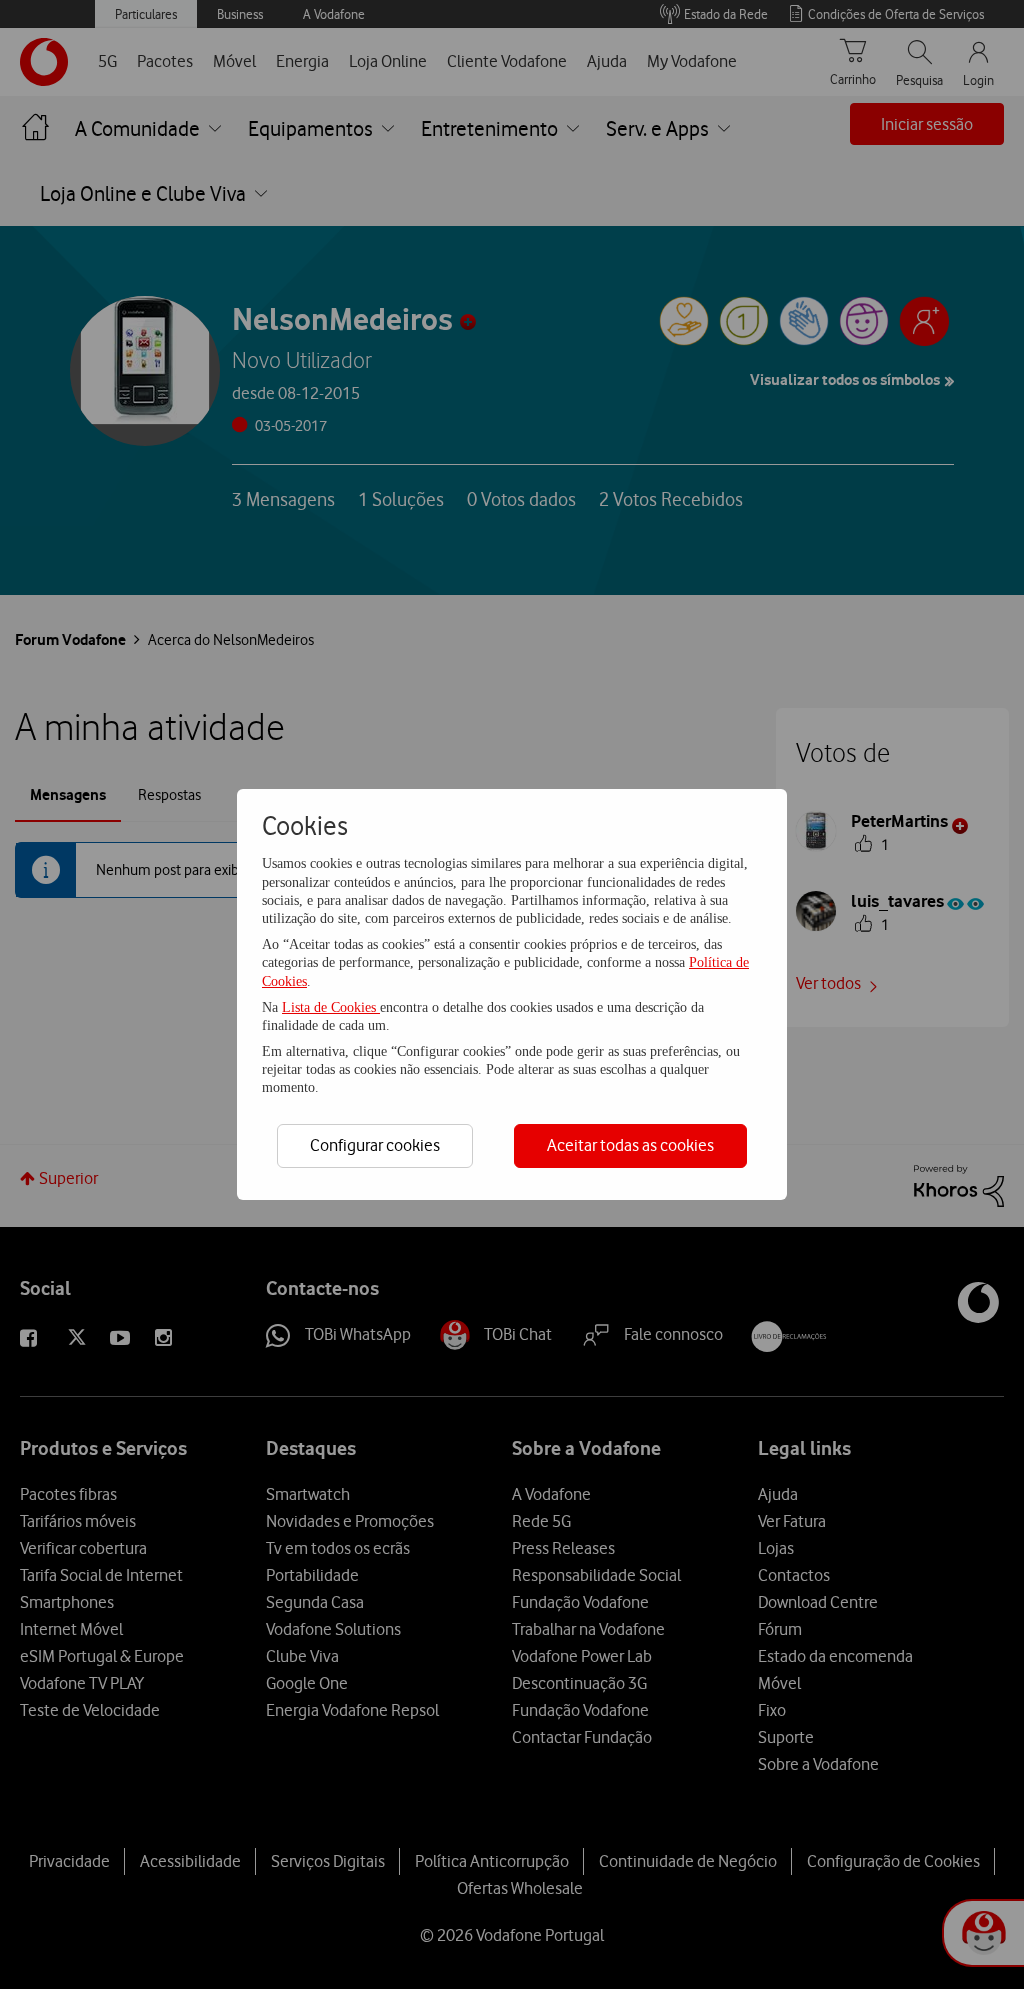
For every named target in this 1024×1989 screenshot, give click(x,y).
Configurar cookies (375, 1145)
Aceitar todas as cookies (630, 1145)
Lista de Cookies (331, 1007)
